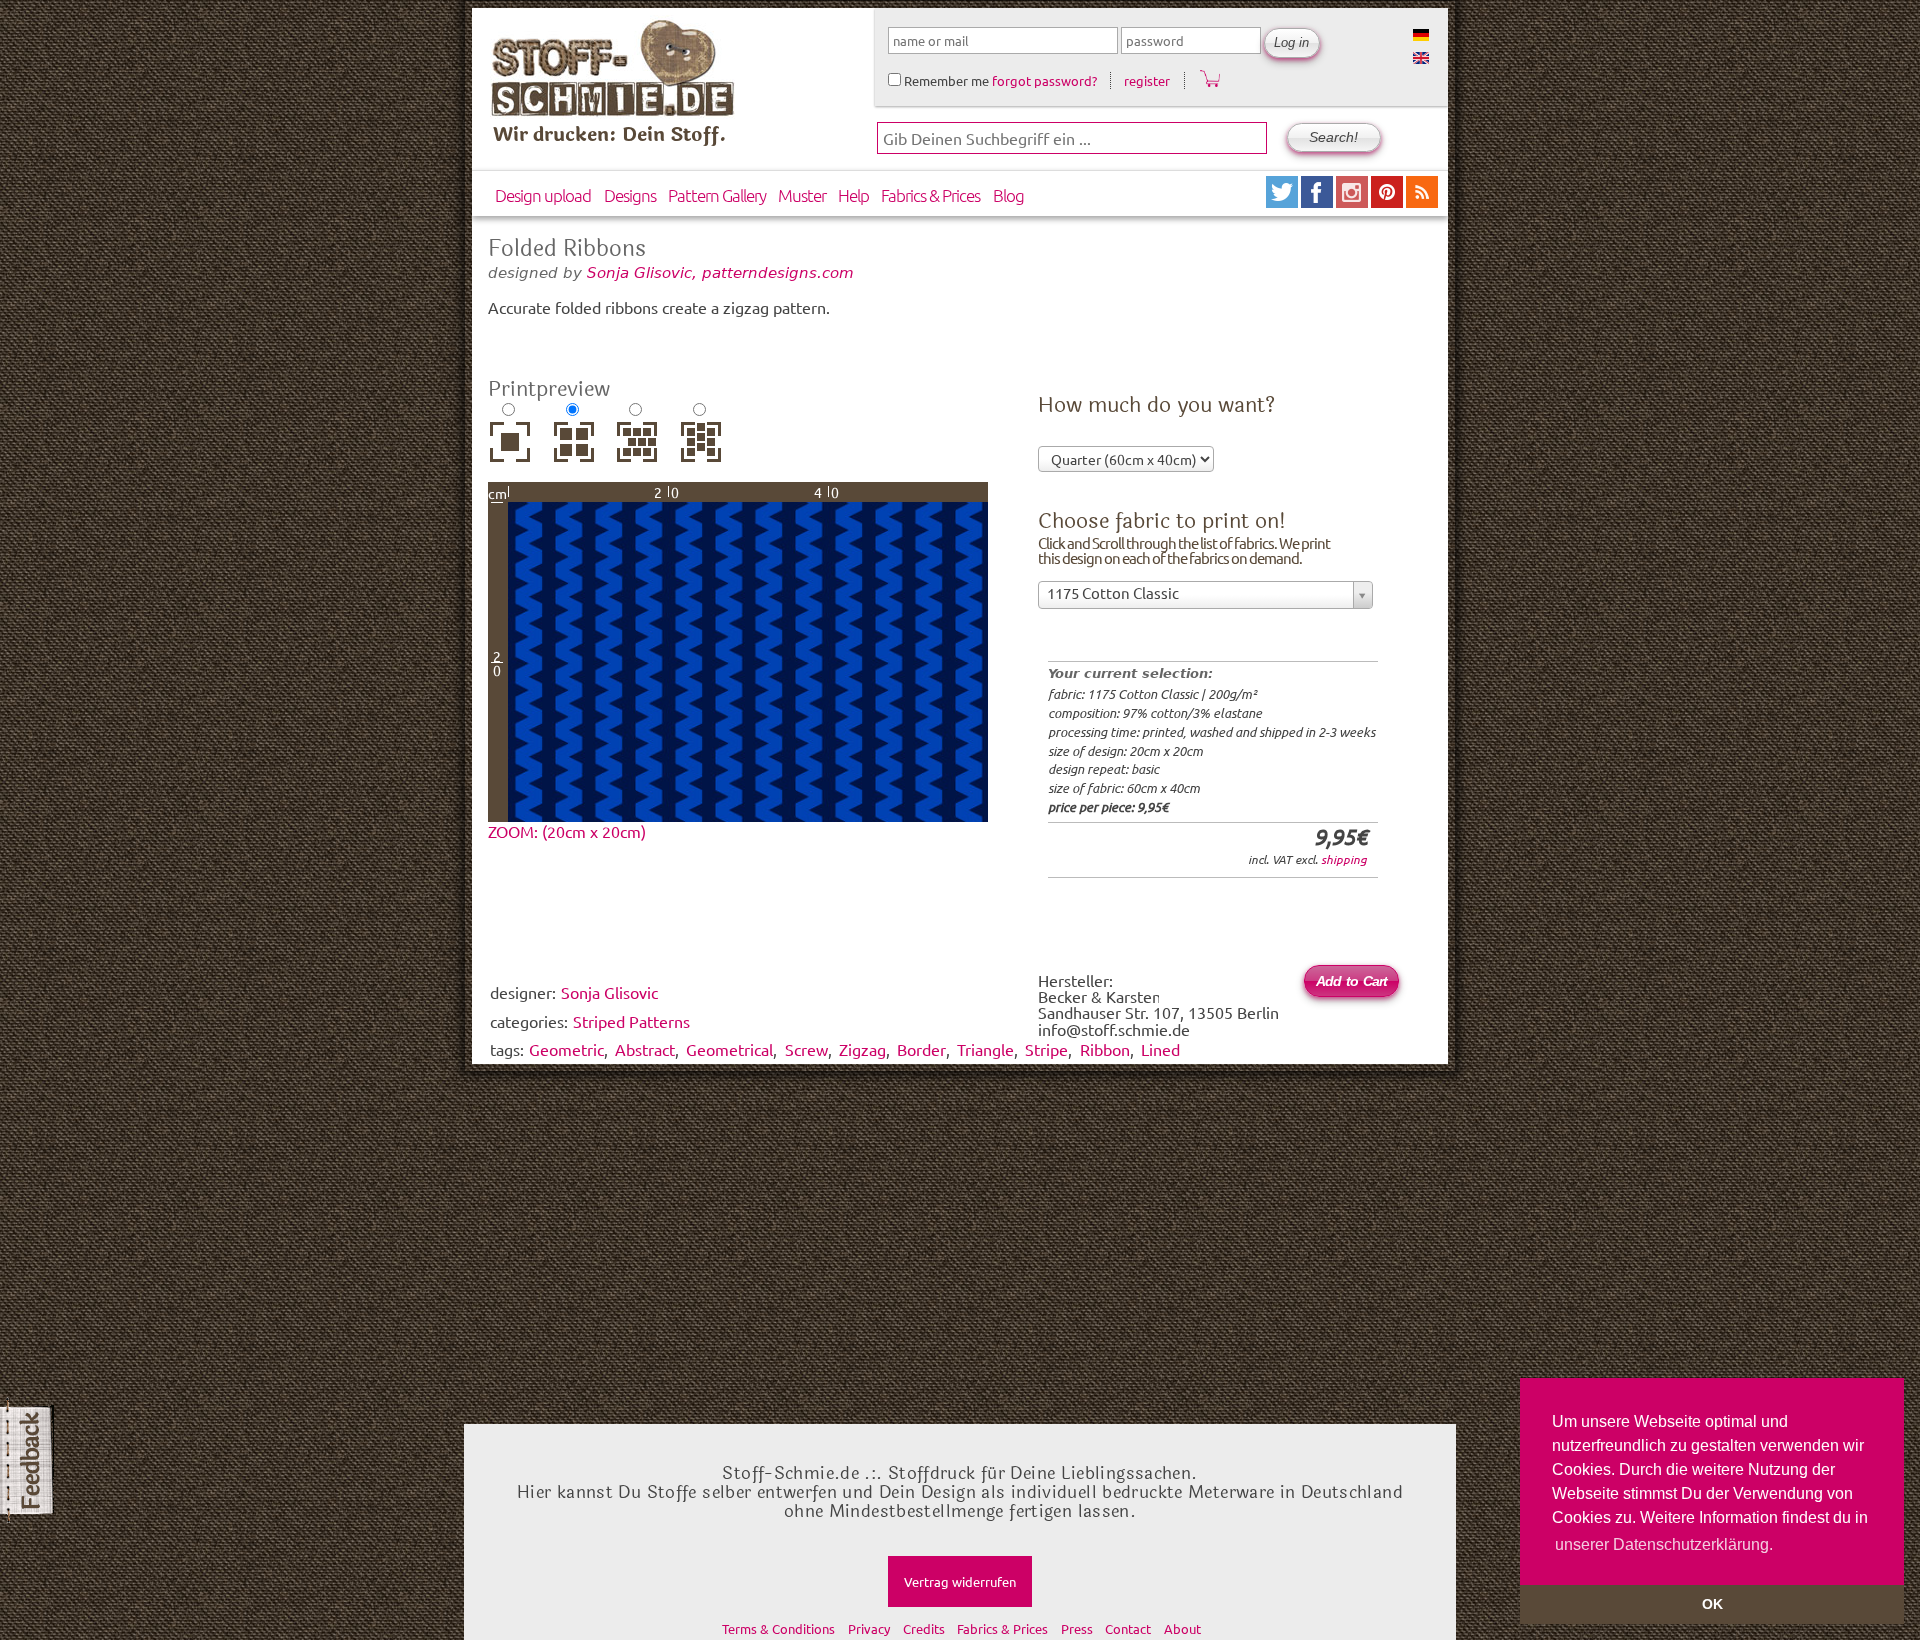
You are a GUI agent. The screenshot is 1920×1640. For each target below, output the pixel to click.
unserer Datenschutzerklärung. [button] (1664, 1544)
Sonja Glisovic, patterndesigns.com (720, 272)
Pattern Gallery (717, 195)
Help (853, 195)
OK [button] (1712, 1604)
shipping (1344, 859)
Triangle (985, 1049)
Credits (924, 1628)
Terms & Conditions (778, 1628)
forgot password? (1044, 80)
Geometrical (729, 1049)
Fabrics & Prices (930, 195)
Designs (630, 195)
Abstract (645, 1049)
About (1182, 1628)
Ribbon (1105, 1049)
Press (1077, 1628)
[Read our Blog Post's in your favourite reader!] (1422, 200)
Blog (1008, 195)
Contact (1128, 1628)
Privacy (869, 1628)
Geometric (566, 1049)
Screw (806, 1049)
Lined (1160, 1049)
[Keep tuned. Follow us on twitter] (1283, 200)
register (1147, 80)
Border (921, 1049)
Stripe (1046, 1049)
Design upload (543, 195)
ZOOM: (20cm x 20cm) (567, 831)
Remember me (945, 80)
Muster (802, 195)
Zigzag (862, 1049)
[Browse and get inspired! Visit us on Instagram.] (1353, 200)
